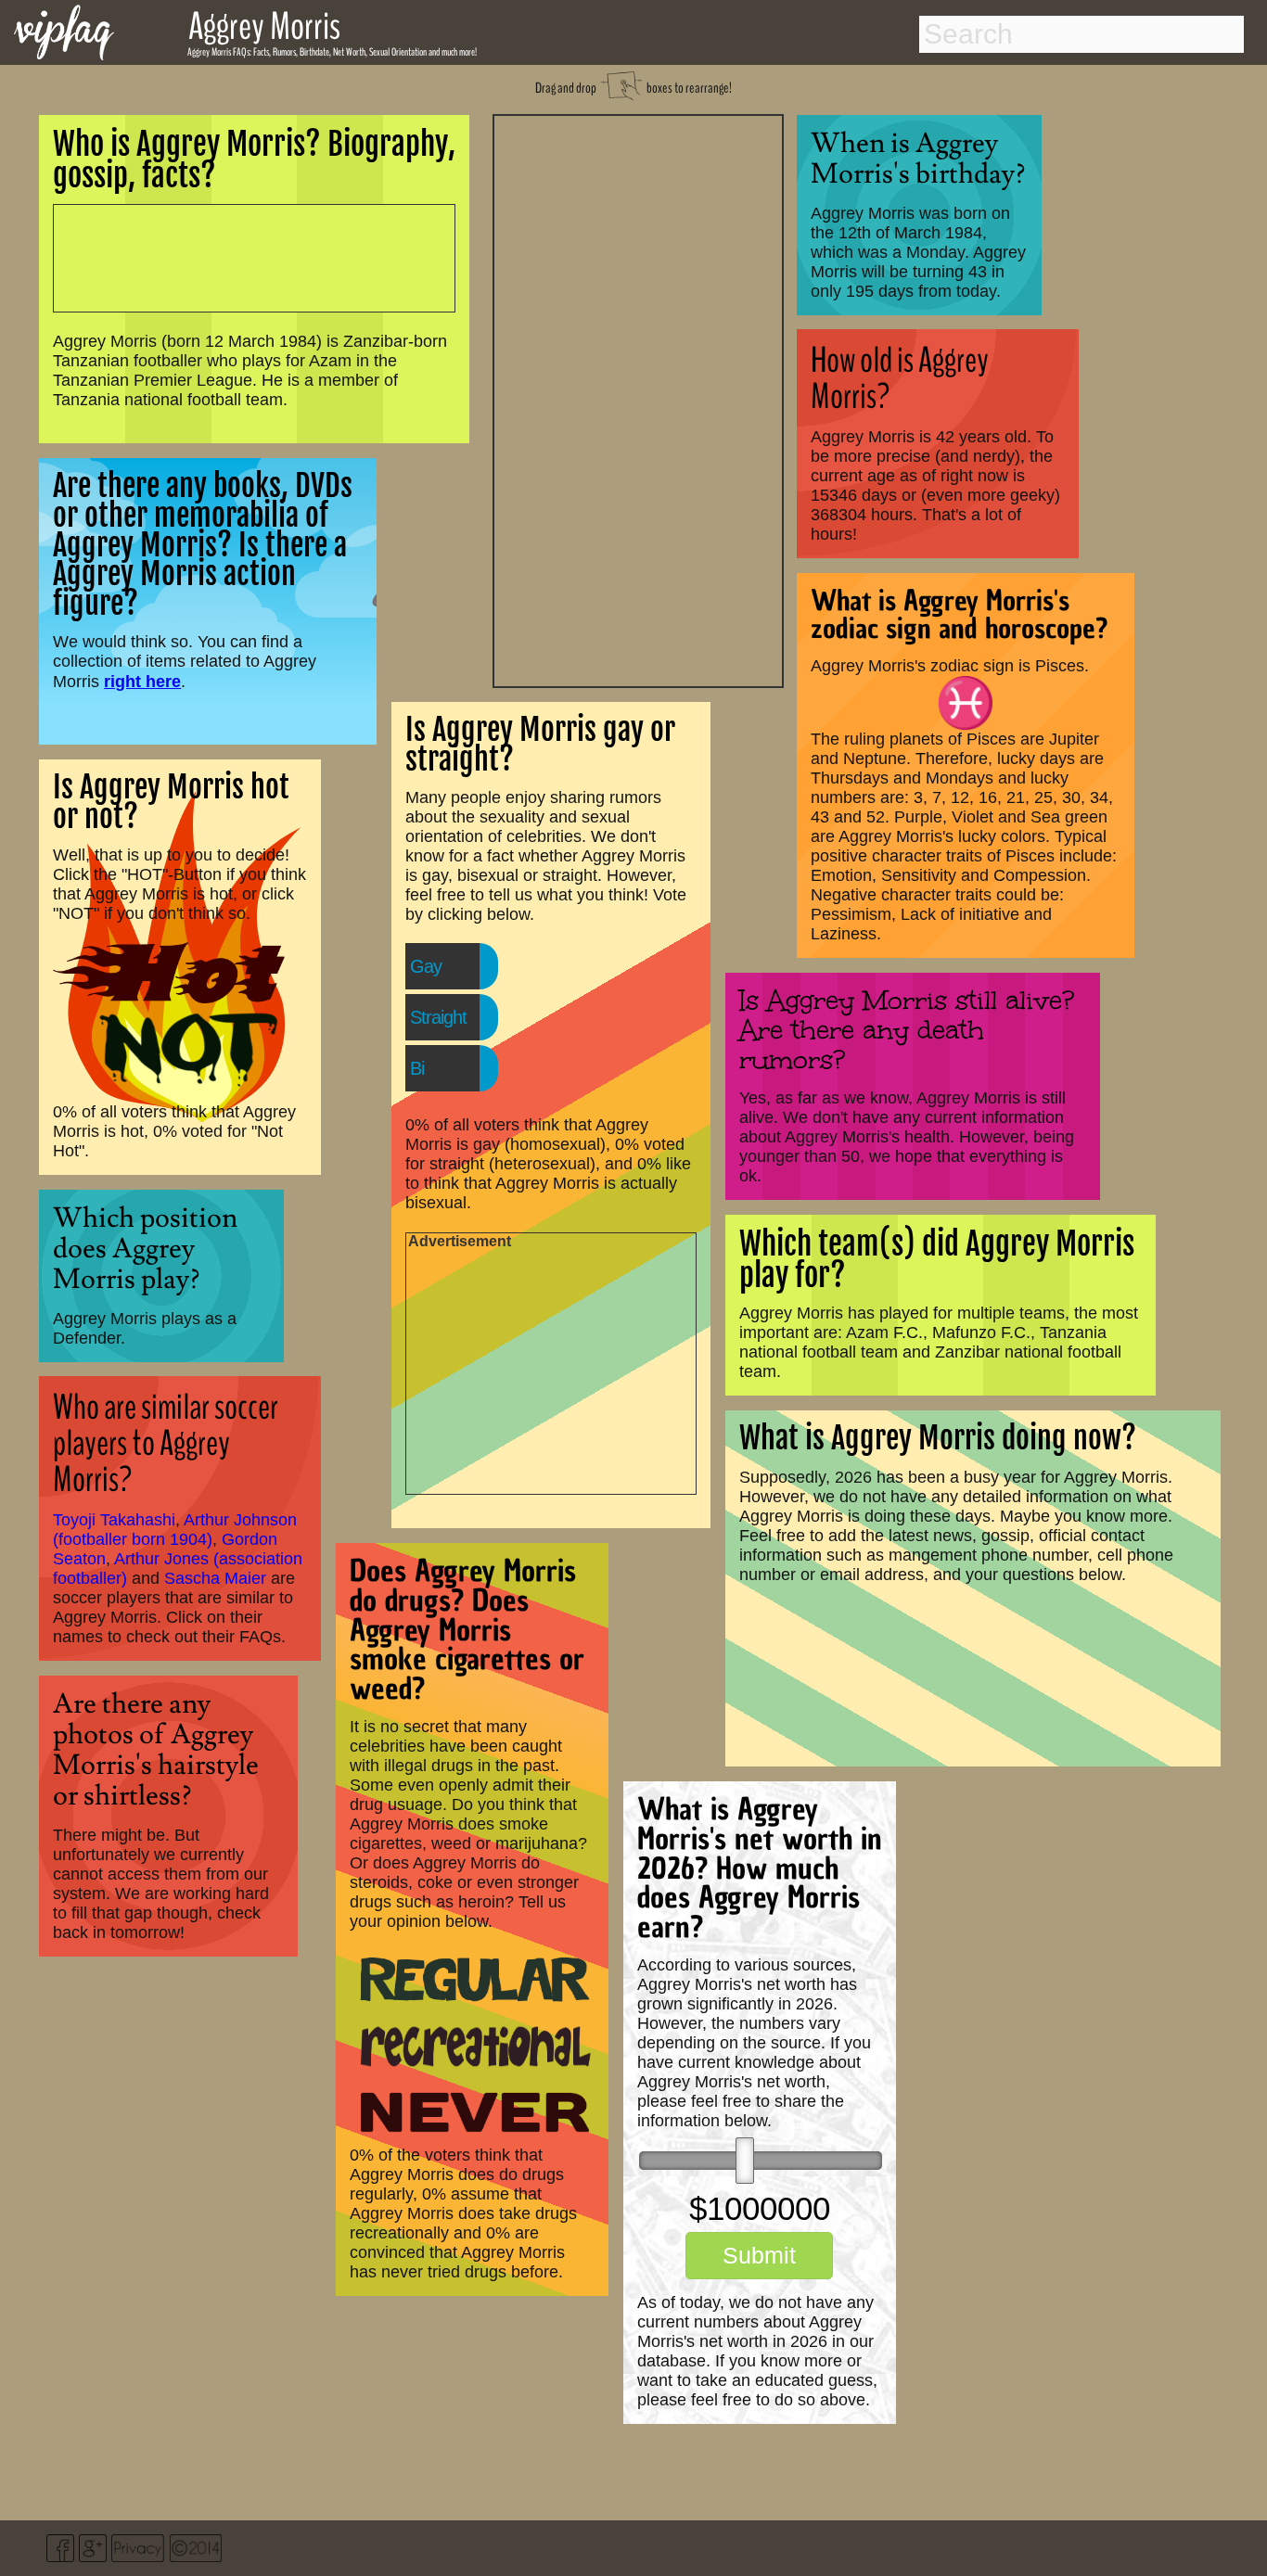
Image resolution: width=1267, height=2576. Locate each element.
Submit (759, 2255)
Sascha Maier (215, 1578)
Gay (426, 966)
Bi (417, 1068)
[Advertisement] (638, 399)
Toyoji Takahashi (114, 1520)
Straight (438, 1017)
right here (142, 681)
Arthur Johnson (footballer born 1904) (175, 1530)
